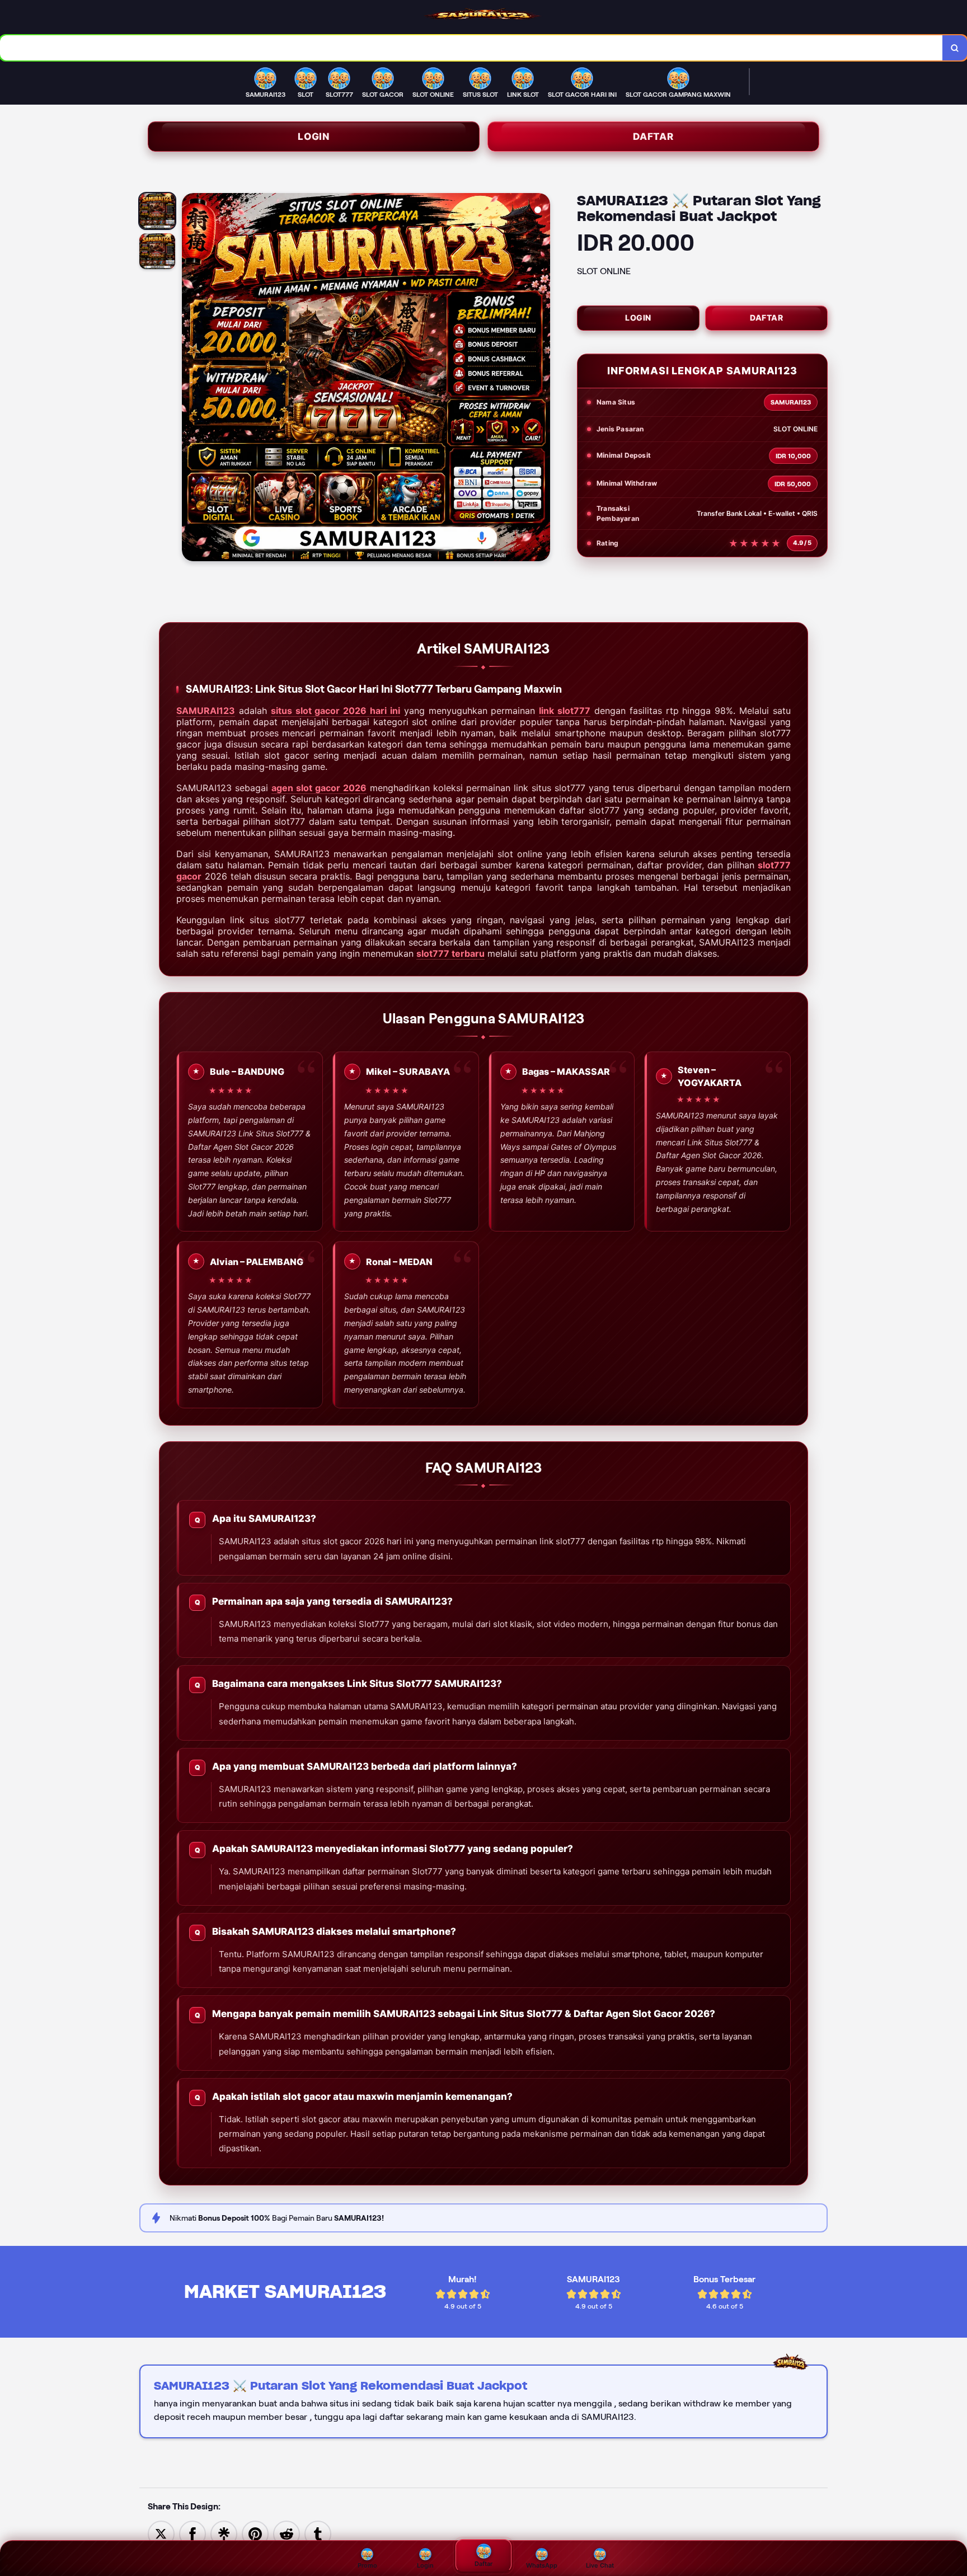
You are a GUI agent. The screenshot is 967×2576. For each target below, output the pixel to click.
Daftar (653, 137)
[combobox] (471, 48)
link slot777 (565, 711)
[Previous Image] (191, 379)
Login (314, 137)
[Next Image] (541, 379)
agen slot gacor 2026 (319, 788)
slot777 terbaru (450, 953)
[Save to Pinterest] (255, 2533)
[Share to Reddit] (287, 2533)
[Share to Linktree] (224, 2533)
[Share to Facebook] (193, 2533)
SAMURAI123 (206, 711)
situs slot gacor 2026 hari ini (335, 711)
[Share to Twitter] (161, 2533)
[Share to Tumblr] (318, 2533)
